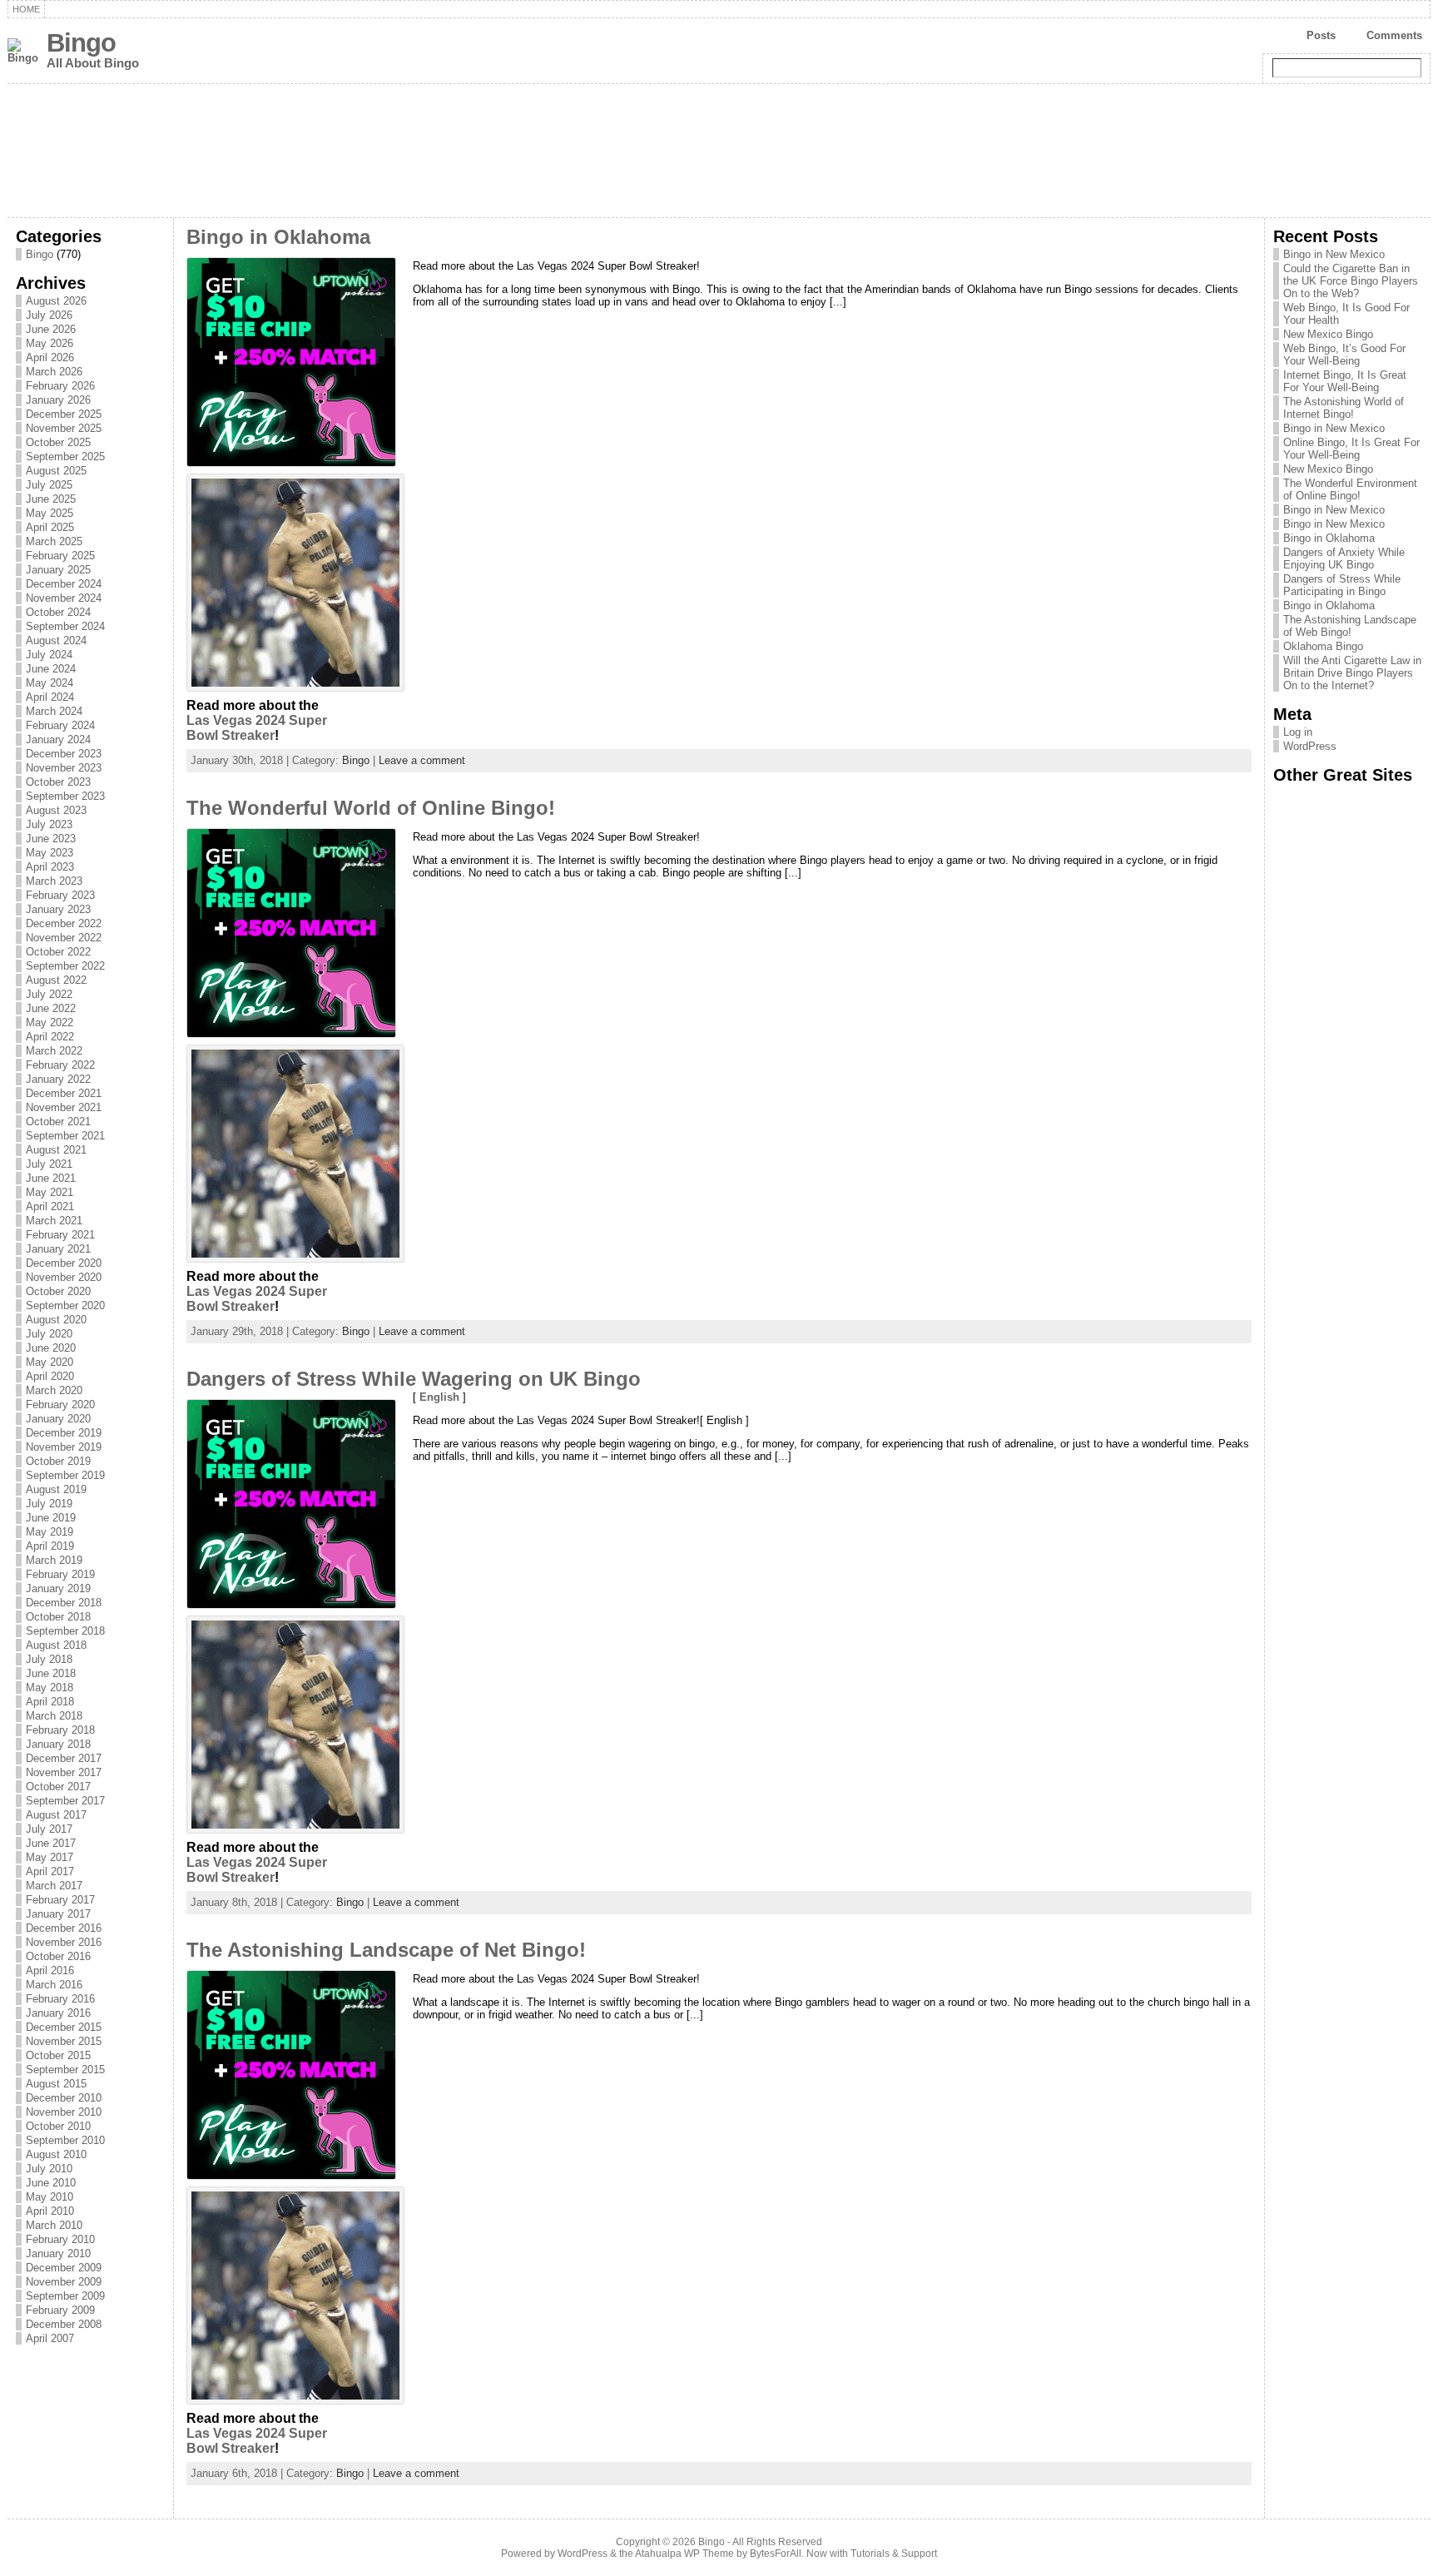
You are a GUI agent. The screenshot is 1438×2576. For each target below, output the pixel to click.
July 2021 (49, 1164)
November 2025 (64, 428)
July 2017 (49, 1829)
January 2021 (58, 1249)
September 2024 (65, 626)
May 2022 (50, 1022)
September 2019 (65, 1475)
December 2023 (64, 754)
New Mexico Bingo (1328, 334)
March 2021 (54, 1221)
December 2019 (64, 1433)
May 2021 (50, 1192)
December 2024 (64, 584)
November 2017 (64, 1772)
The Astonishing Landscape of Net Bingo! (386, 1950)
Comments (1394, 35)
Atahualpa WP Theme (684, 2554)
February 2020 (60, 1405)
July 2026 (49, 315)
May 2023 (50, 853)
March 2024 (54, 711)
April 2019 (50, 1546)
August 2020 (56, 1320)
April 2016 (50, 1970)
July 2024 (49, 655)
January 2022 (58, 1079)
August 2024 (56, 640)
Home (26, 9)
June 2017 (51, 1843)
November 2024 (64, 598)
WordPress (1310, 746)
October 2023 (58, 782)
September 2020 (65, 1305)
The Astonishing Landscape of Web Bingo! (1350, 626)
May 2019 (50, 1532)
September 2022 (65, 966)
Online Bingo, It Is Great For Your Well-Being (1351, 449)
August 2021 (56, 1150)
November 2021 (64, 1107)
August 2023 (56, 810)
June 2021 (51, 1178)
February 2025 (60, 556)
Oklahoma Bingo (1323, 646)
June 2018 (51, 1673)
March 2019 (54, 1560)
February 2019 (60, 1574)
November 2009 (64, 2282)
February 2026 (60, 386)
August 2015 (56, 2084)
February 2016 (60, 1999)
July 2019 (49, 1504)
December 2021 (64, 1093)
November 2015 (64, 2041)
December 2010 (64, 2098)
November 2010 (64, 2112)
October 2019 (58, 1461)
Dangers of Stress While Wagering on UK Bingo (414, 1379)
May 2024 (50, 683)
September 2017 (65, 1801)
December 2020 (64, 1263)
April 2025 (50, 527)
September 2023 (65, 796)
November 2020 (64, 1277)
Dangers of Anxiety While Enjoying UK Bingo (1344, 558)
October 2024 (58, 612)
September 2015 (65, 2070)
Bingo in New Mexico (1334, 254)
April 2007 (50, 2338)
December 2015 (64, 2027)
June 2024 (51, 669)
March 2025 (54, 541)
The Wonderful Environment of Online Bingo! (1350, 489)
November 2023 (64, 768)
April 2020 (50, 1376)
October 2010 (58, 2126)
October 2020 (58, 1291)
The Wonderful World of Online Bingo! (371, 808)
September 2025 (65, 457)
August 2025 (56, 471)
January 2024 (58, 740)
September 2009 (65, 2296)
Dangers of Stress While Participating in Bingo (1342, 585)
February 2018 (60, 1730)
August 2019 (56, 1489)
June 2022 (51, 1008)
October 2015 (58, 2055)
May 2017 (50, 1857)
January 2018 (58, 1744)
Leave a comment (422, 760)
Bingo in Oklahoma (278, 237)
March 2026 (54, 372)
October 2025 (58, 442)
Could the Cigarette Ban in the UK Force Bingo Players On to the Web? (1351, 281)
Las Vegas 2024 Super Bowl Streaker (257, 728)
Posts (1321, 35)
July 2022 (49, 994)
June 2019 (51, 1518)
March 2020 (54, 1390)
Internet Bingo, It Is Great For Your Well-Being (1345, 381)
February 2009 (60, 2310)
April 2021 (50, 1206)
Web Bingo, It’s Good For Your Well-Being (1344, 355)
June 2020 (51, 1348)
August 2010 (56, 2154)
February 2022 (60, 1065)
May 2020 (50, 1362)
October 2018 (58, 1617)
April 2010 (50, 2211)
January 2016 (58, 2013)
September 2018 (65, 1631)
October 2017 (58, 1787)
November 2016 (64, 1942)
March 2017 (54, 1886)
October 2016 (58, 1956)
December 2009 (64, 2268)
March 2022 (54, 1051)
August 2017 (56, 1815)
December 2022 (64, 923)
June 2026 (51, 329)
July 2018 (49, 1659)
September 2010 (65, 2140)
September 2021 (65, 1136)
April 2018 (50, 1702)
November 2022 (64, 938)
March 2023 (54, 881)
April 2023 (50, 867)
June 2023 (51, 839)
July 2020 (49, 1334)
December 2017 (64, 1758)
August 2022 (56, 980)
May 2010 (50, 2197)
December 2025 (64, 414)
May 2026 (50, 343)
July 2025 (49, 485)
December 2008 (64, 2324)
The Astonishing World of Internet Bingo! (1344, 408)
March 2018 (54, 1716)
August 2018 (56, 1645)
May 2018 (50, 1688)
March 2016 (54, 1985)
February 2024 (60, 725)
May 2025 (50, 513)
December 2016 (64, 1928)
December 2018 (64, 1603)
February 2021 (60, 1235)
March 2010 (54, 2225)
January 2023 (58, 909)
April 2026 (50, 357)
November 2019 (64, 1447)
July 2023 (49, 824)
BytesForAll (776, 2554)
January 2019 (58, 1588)
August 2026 (56, 301)
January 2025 (58, 570)
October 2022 (58, 952)
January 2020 (58, 1419)
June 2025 (51, 499)
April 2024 (50, 697)
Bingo (81, 43)
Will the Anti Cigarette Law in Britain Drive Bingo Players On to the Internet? (1352, 673)
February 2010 (60, 2239)
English (439, 1397)
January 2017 (58, 1914)
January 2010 (58, 2253)
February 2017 (60, 1900)
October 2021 (58, 1122)
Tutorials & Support (894, 2554)
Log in (1298, 732)
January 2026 (58, 400)
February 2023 (60, 895)
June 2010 (51, 2183)
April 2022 (50, 1037)
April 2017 (50, 1871)
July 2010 (49, 2169)
